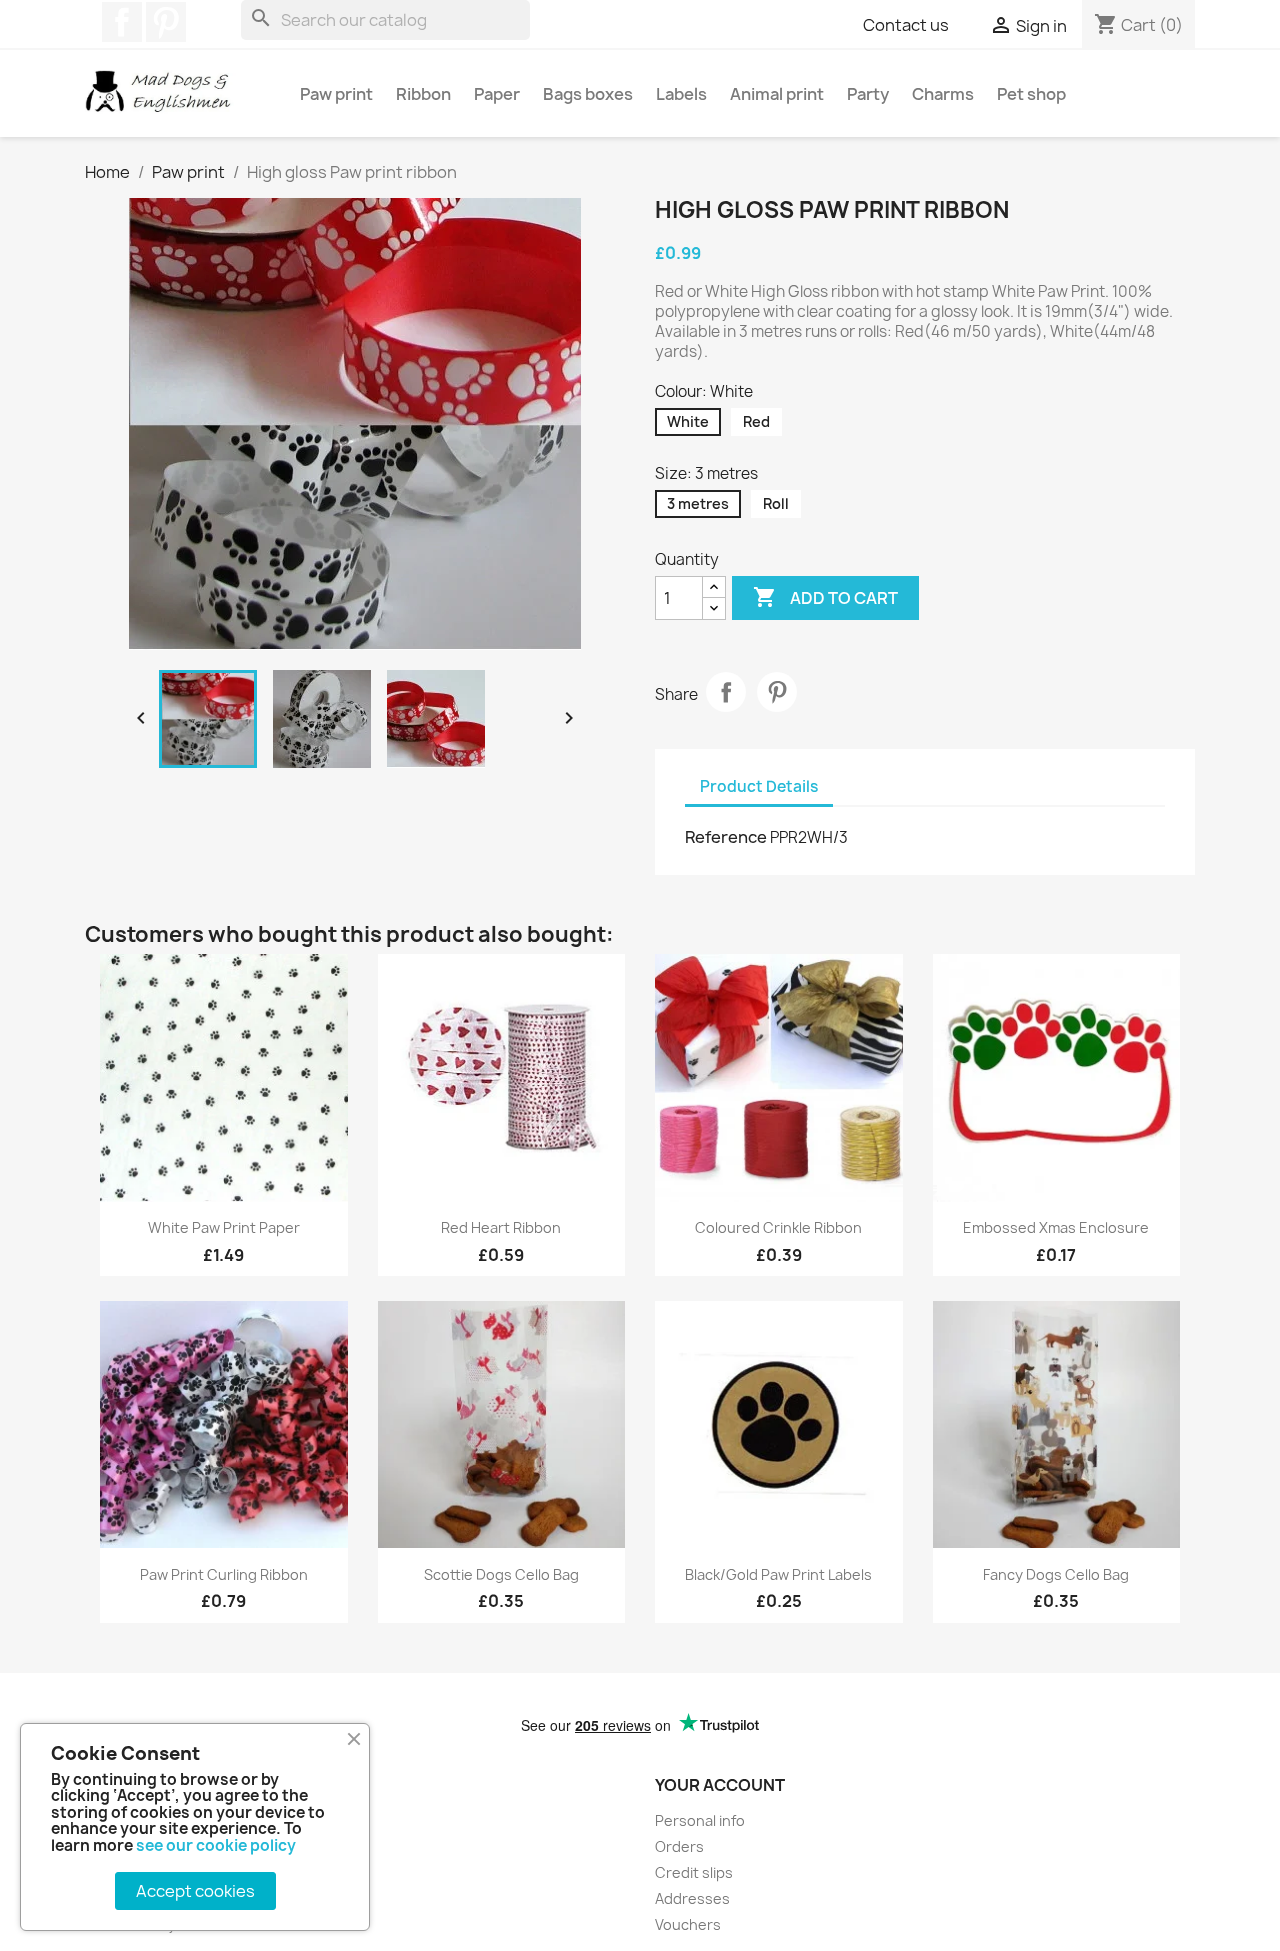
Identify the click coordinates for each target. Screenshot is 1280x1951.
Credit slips (694, 1872)
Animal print (777, 94)
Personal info (700, 1820)
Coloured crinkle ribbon (778, 1227)
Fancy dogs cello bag (1056, 1574)
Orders (679, 1846)
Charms (943, 94)
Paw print (336, 94)
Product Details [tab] (759, 786)
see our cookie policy (216, 1845)
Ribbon (423, 94)
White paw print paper (224, 1227)
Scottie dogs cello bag (501, 1574)
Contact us (906, 25)
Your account (720, 1785)
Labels (681, 94)
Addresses (692, 1898)
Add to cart (825, 597)
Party (868, 94)
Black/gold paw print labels (778, 1574)
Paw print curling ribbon (224, 1574)
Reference (726, 837)
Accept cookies (195, 1891)
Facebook (122, 22)
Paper (497, 94)
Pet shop (1031, 94)
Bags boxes (588, 94)
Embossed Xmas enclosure (1056, 1227)
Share (726, 692)
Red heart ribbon (501, 1227)
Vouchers (688, 1924)
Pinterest (166, 22)
